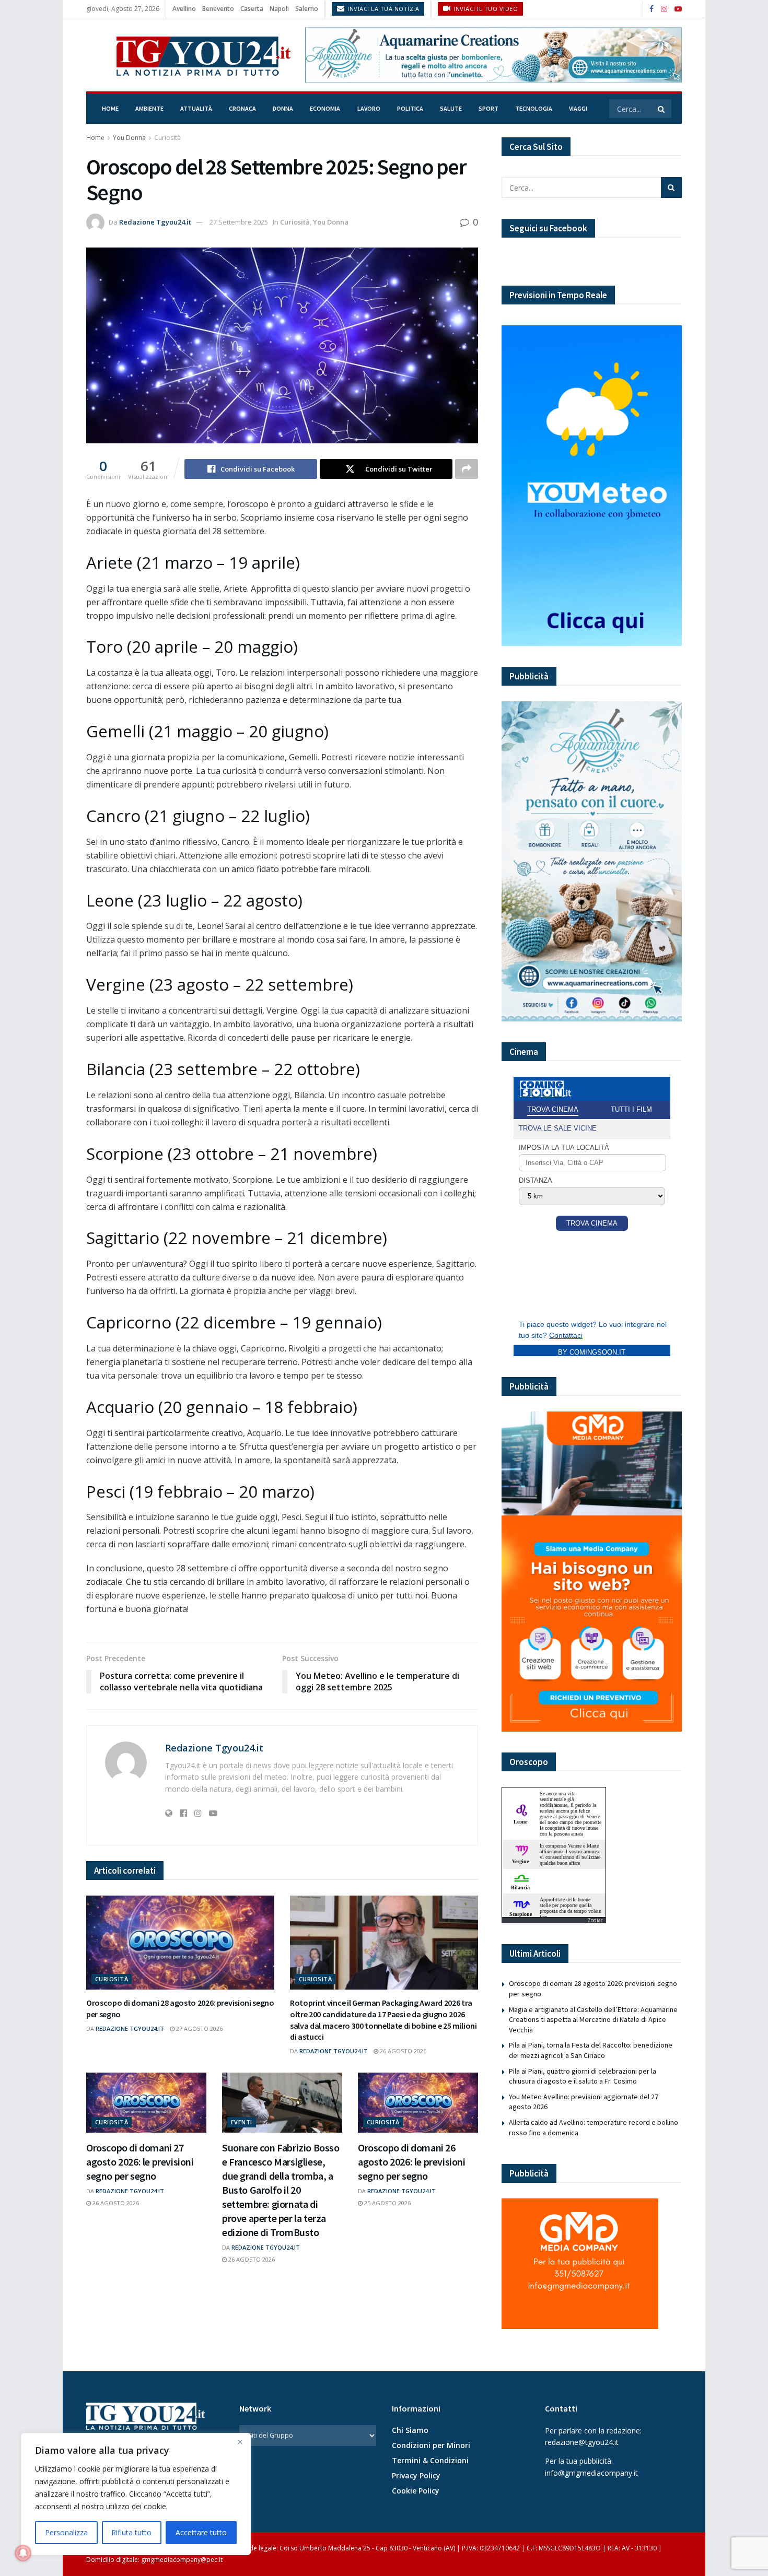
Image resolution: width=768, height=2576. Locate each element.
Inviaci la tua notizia (383, 9)
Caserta (252, 9)
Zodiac (595, 1920)
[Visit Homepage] (188, 55)
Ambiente (149, 108)
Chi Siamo (410, 2430)
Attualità (196, 108)
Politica (410, 108)
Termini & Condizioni (430, 2460)
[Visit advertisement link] (493, 55)
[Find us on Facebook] (651, 9)
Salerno (307, 9)
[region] (136, 2494)
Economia (325, 108)
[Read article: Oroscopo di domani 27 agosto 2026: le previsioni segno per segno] (146, 2103)
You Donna (129, 138)
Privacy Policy (416, 2475)
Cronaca (242, 108)
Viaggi (578, 108)
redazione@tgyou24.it (582, 2442)
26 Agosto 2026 (402, 2051)
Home (110, 108)
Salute (451, 108)
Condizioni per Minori (431, 2445)
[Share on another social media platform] (467, 469)
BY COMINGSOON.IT (592, 1352)
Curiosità (167, 138)
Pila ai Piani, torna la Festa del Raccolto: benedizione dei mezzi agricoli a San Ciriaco (591, 2050)
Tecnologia (534, 108)
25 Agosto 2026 (387, 2203)
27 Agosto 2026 (199, 2028)
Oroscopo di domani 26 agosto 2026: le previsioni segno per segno (412, 2162)
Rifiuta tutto (131, 2532)
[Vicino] (240, 2442)
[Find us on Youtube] (678, 9)
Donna (283, 108)
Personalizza (66, 2532)
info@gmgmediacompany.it (591, 2473)
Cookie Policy (416, 2491)
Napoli (279, 9)
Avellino (184, 9)
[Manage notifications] (23, 2553)
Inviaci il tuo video (485, 9)
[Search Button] (662, 109)
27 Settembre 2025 (239, 222)
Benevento (218, 9)
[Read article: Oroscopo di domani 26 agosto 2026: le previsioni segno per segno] (418, 2103)
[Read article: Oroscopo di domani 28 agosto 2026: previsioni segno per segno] (180, 1943)
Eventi (242, 2122)
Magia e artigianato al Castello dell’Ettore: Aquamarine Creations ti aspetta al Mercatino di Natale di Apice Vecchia (593, 2020)
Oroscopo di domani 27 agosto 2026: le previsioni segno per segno (140, 2162)
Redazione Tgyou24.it (155, 222)
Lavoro (369, 108)
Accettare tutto (201, 2532)
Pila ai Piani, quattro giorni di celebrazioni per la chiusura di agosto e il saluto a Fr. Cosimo (583, 2076)
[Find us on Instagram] (664, 9)
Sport (488, 108)
